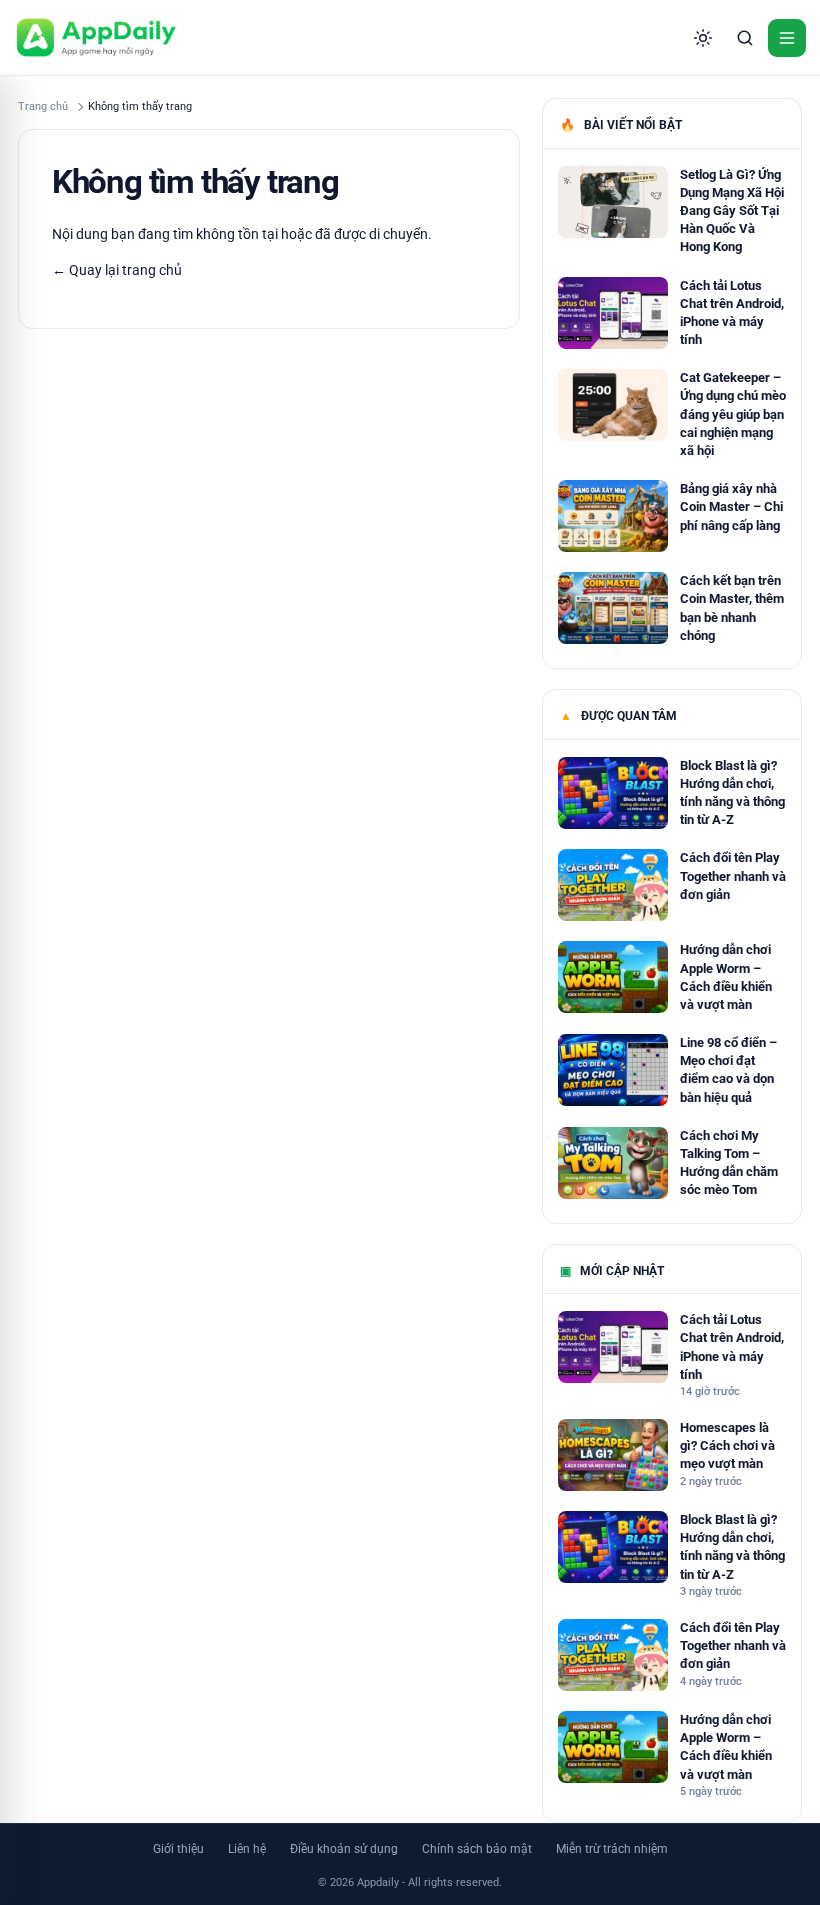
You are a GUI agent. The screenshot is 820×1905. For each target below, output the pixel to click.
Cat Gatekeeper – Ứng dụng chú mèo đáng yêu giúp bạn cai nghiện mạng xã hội (733, 414)
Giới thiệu (178, 1849)
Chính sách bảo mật (477, 1849)
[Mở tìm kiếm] (745, 38)
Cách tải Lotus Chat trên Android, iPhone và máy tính (732, 313)
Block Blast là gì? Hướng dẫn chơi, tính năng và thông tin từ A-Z (732, 793)
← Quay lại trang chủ (117, 270)
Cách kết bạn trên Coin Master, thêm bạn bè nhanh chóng (732, 608)
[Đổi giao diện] (703, 38)
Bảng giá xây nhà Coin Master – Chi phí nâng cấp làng (731, 506)
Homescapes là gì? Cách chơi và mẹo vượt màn (727, 1445)
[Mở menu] (787, 38)
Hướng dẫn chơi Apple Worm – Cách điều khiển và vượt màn (726, 977)
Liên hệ (247, 1849)
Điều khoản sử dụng (344, 1849)
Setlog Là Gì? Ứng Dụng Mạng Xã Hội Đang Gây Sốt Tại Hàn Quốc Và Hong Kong (732, 211)
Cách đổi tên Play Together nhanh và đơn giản (733, 875)
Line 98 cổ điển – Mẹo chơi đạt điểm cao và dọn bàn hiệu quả (728, 1070)
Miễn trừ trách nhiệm (612, 1849)
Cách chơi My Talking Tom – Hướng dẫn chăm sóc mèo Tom (729, 1163)
